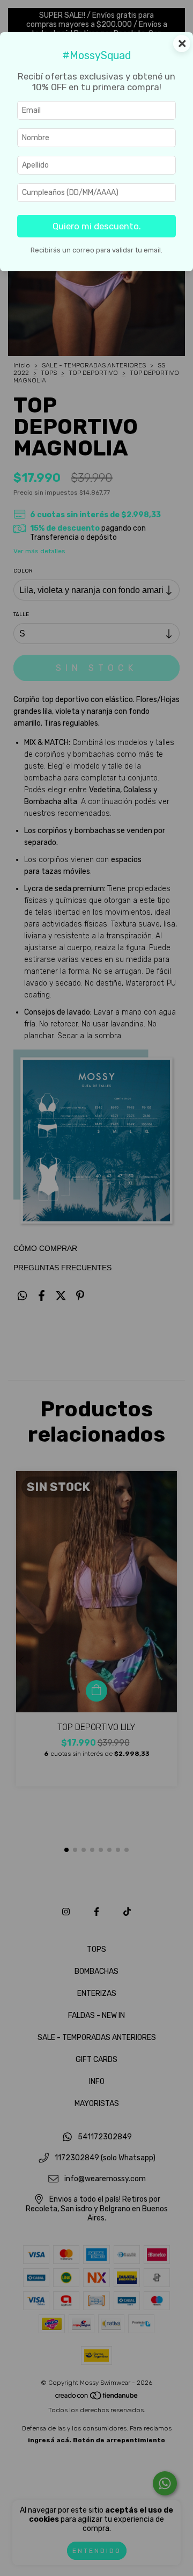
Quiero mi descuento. (97, 226)
